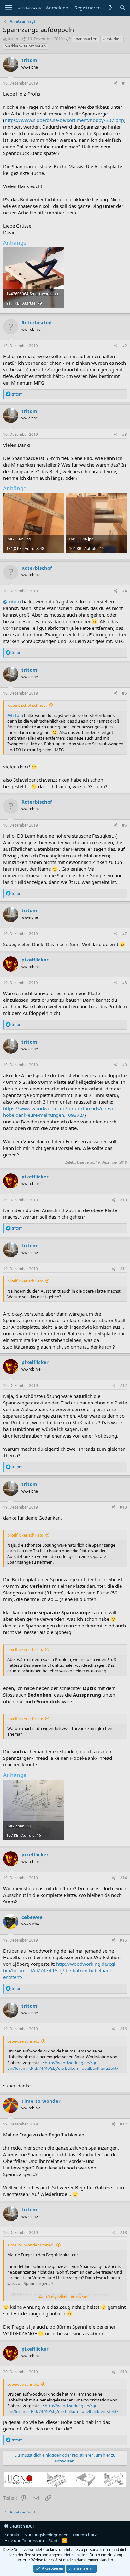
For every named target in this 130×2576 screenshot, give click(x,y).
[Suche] (123, 8)
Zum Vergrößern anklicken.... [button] (65, 2296)
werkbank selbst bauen (26, 46)
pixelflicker (35, 960)
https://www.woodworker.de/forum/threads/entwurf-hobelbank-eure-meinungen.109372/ (61, 1112)
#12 (123, 1385)
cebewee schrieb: (23, 2041)
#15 (123, 1940)
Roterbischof (37, 322)
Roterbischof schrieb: (27, 705)
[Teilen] (116, 83)
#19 (123, 2372)
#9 (124, 1065)
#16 (123, 2029)
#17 (123, 2124)
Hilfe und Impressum (24, 2540)
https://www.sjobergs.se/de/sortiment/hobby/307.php (64, 120)
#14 (123, 1878)
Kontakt (12, 2535)
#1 (124, 83)
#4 (124, 591)
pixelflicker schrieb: (25, 1281)
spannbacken (86, 39)
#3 (124, 434)
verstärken (112, 39)
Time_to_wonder (41, 2101)
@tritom (12, 601)
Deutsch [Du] (21, 2526)
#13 (123, 1507)
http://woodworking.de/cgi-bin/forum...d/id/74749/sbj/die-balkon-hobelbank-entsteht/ (60, 1970)
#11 (123, 1269)
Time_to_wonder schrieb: (31, 2245)
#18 (123, 2233)
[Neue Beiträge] (110, 8)
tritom (14, 39)
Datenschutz (85, 2535)
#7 (124, 934)
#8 (124, 983)
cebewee (32, 1917)
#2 (124, 346)
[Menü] (9, 8)
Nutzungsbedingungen (46, 2535)
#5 (124, 693)
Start (53, 2540)
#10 (123, 1200)
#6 (124, 825)
